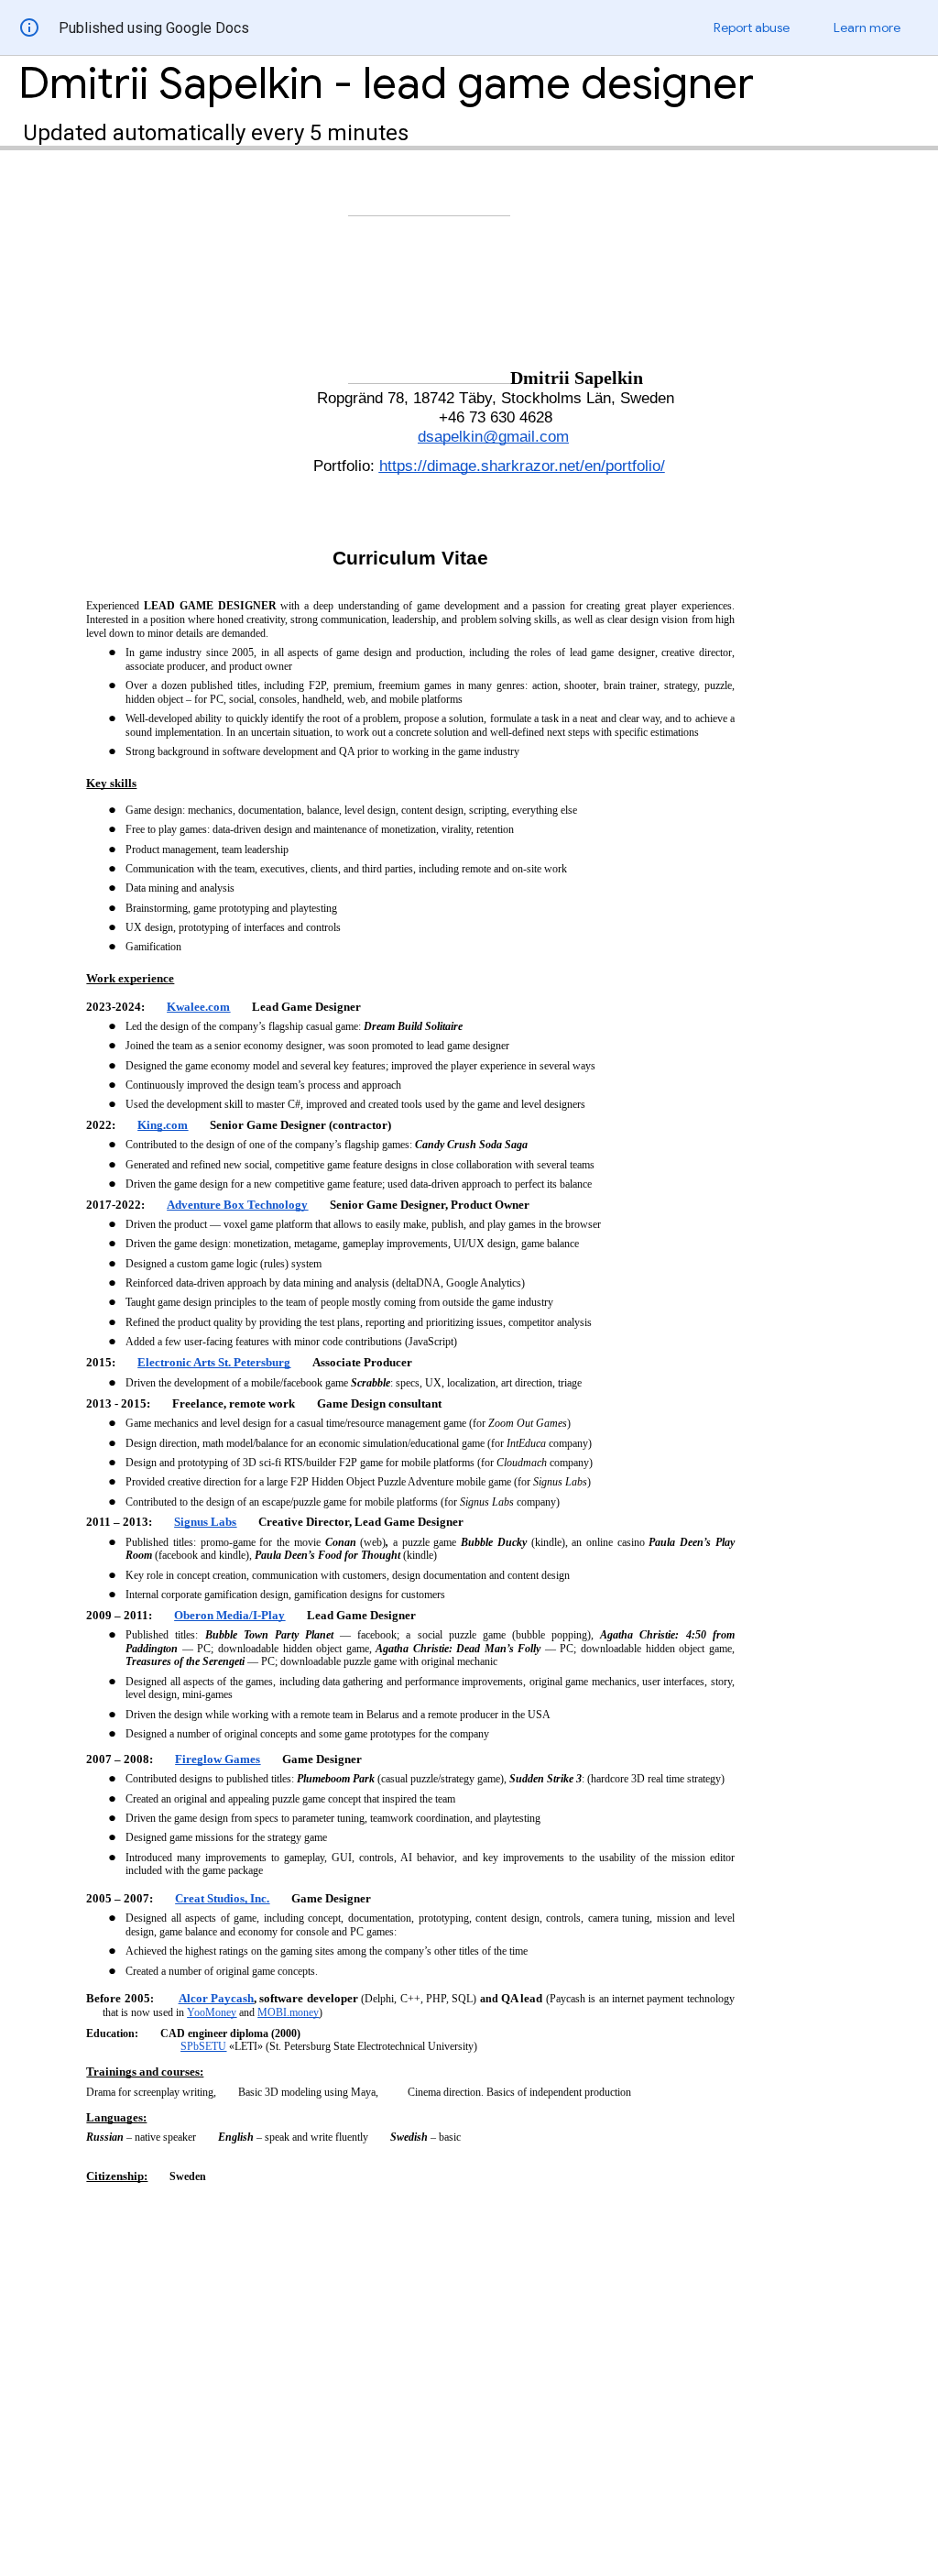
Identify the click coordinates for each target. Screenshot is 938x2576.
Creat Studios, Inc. (222, 1898)
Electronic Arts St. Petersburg (214, 1362)
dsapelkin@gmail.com (493, 436)
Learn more (867, 27)
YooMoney (212, 2012)
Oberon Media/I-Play (229, 1615)
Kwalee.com (198, 1007)
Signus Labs (205, 1522)
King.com (163, 1125)
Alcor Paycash (216, 1998)
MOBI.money (288, 2012)
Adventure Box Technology (237, 1205)
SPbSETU (203, 2046)
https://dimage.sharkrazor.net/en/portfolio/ (522, 466)
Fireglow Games (218, 1759)
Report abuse (752, 27)
